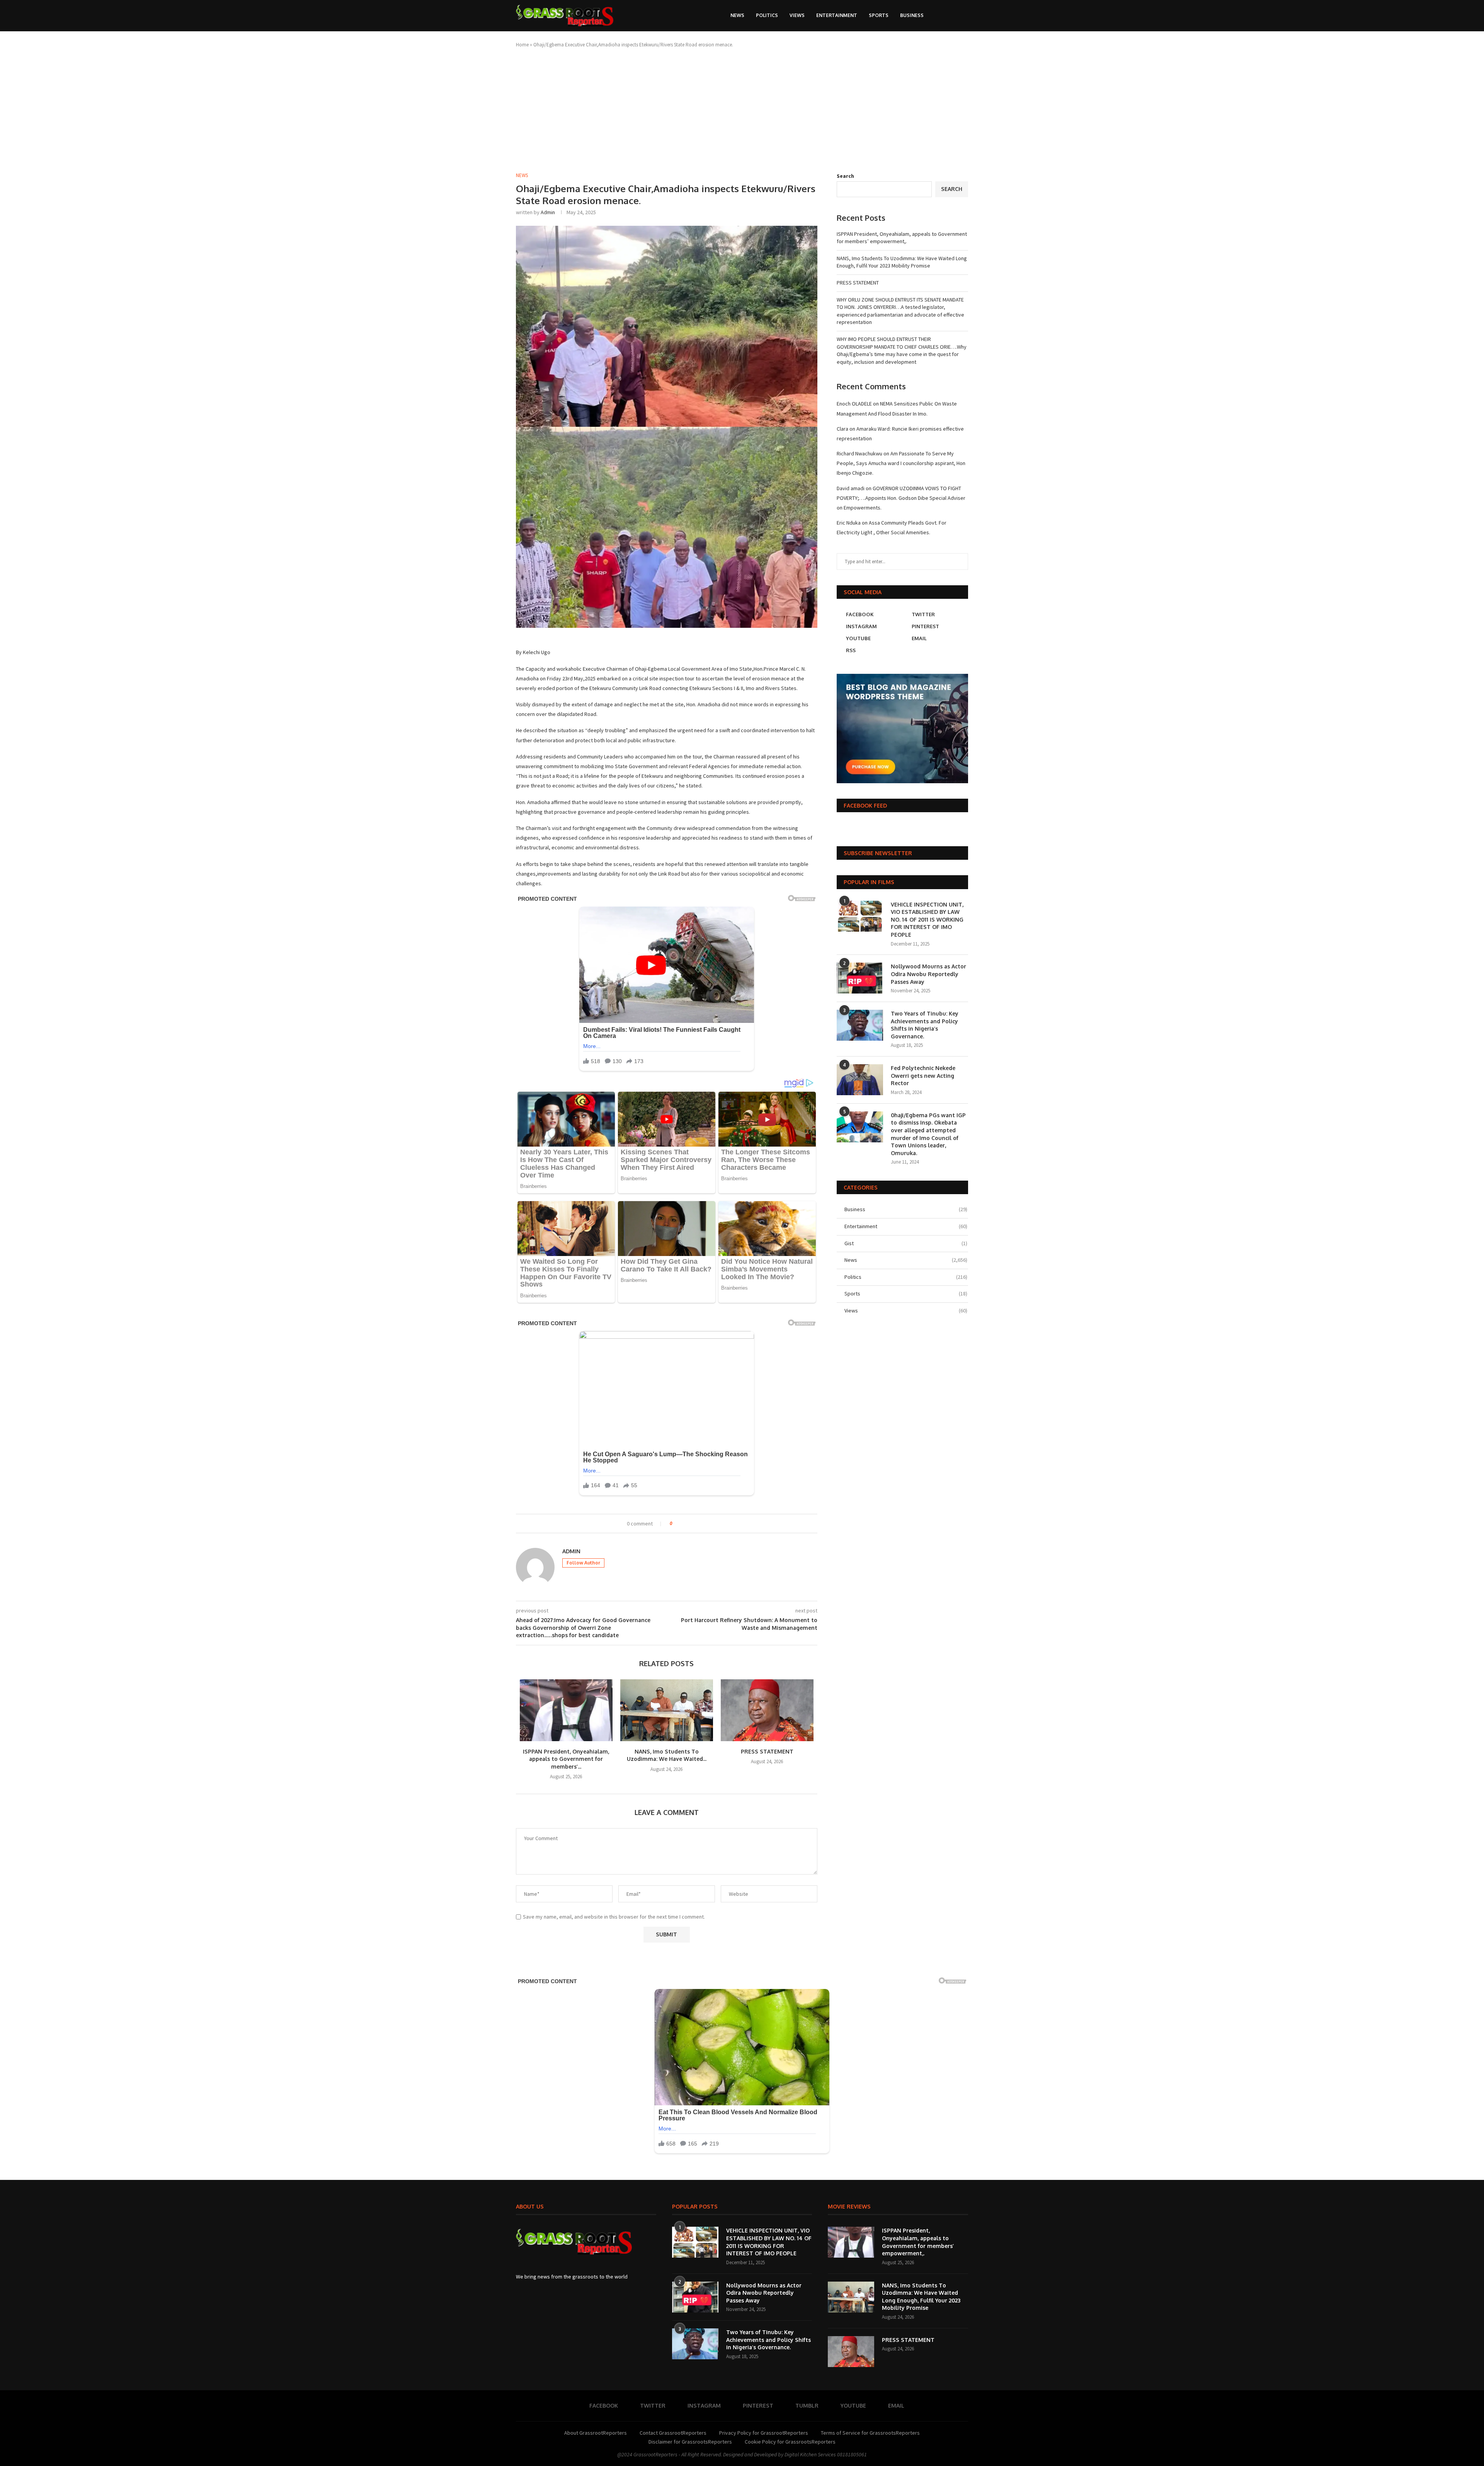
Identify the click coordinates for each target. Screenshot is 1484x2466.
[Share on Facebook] (685, 1524)
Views (797, 15)
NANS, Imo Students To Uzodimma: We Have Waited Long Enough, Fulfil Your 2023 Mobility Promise (902, 262)
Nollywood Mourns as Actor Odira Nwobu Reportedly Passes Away (928, 974)
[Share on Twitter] (692, 1524)
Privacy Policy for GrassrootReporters (764, 2433)
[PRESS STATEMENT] (767, 1710)
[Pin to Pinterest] (700, 1524)
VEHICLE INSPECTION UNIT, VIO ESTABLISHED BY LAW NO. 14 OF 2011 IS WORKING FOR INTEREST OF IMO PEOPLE (927, 919)
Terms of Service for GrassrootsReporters (870, 2433)
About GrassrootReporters (596, 2433)
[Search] (951, 15)
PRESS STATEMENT (767, 1751)
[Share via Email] (707, 1524)
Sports (879, 15)
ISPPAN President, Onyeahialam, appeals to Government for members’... (566, 1759)
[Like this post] (676, 1524)
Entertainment (837, 15)
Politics (767, 15)
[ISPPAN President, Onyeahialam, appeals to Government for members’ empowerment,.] (566, 1710)
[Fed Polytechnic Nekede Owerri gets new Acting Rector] (860, 1080)
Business (912, 15)
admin (548, 212)
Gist (906, 1243)
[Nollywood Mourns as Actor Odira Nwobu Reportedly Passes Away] (860, 978)
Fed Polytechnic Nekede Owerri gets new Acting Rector (923, 1075)
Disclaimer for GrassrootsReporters (690, 2442)
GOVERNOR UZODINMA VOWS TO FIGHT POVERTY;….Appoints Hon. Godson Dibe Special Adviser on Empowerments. (901, 498)
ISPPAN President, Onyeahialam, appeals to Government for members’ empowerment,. (902, 238)
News (737, 15)
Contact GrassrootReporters (673, 2433)
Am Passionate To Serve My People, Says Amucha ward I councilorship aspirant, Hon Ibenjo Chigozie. (901, 463)
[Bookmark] (964, 15)
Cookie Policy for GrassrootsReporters (790, 2442)
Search (845, 176)
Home (522, 45)
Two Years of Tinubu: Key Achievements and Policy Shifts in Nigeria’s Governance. (925, 1025)
